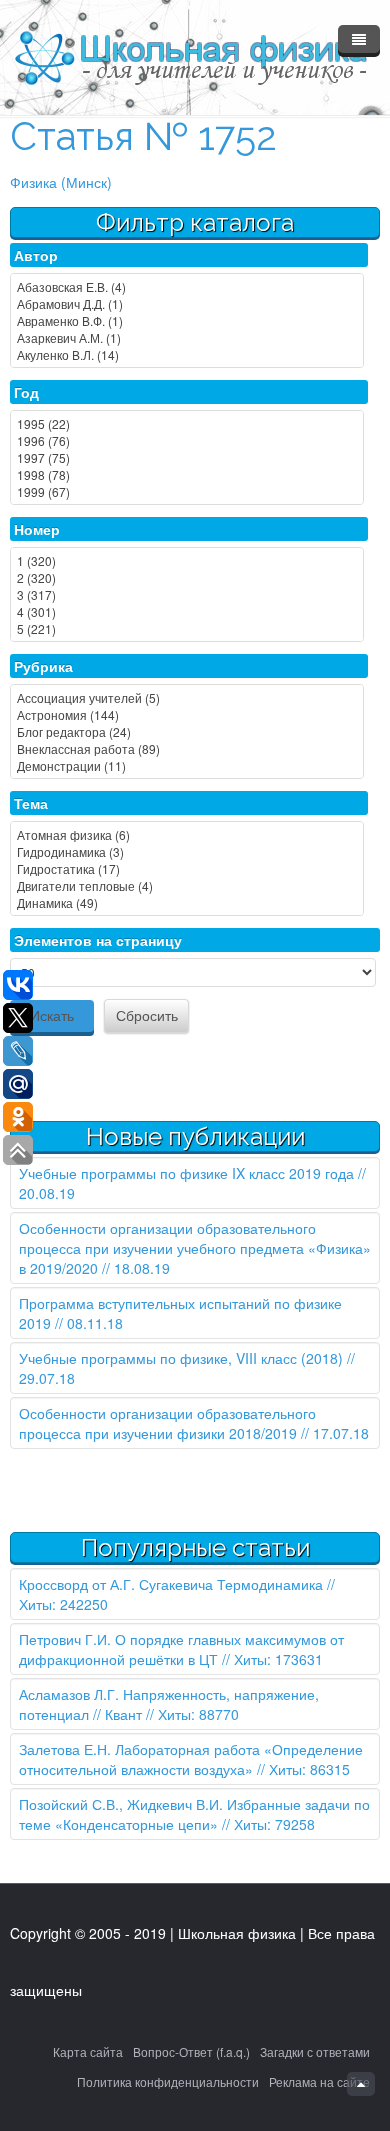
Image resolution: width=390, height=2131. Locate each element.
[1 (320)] (187, 560)
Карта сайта (88, 2051)
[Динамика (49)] (187, 902)
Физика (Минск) (61, 182)
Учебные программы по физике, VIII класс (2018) (181, 1358)
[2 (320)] (187, 577)
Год (26, 392)
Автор (36, 255)
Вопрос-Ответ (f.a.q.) (191, 2051)
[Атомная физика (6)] (187, 834)
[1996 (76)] (187, 440)
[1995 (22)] (187, 423)
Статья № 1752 (143, 136)
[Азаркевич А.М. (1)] (187, 337)
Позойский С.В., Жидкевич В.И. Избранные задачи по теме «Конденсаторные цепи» (194, 1814)
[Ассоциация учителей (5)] (187, 697)
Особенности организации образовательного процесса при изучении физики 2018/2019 (167, 1423)
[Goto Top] (361, 2084)
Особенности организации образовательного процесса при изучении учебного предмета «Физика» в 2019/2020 (195, 1248)
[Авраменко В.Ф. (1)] (187, 320)
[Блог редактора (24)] (187, 731)
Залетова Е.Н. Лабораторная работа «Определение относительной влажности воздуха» (191, 1759)
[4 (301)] (187, 611)
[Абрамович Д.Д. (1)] (187, 303)
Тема (31, 803)
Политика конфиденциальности (168, 2081)
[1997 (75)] (187, 457)
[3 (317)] (187, 594)
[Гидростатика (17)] (187, 868)
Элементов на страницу (98, 940)
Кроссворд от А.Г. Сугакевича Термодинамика (171, 1584)
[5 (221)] (187, 628)
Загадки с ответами (315, 2051)
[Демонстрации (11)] (187, 765)
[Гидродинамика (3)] (187, 851)
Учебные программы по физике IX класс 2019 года (186, 1173)
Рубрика (43, 666)
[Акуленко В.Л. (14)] (187, 354)
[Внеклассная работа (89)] (187, 748)
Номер (37, 529)
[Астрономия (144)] (187, 714)
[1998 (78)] (187, 474)
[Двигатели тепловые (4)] (187, 885)
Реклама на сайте (319, 2081)
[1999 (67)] (187, 491)
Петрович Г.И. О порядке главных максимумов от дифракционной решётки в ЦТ (181, 1649)
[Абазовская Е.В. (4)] (187, 286)
